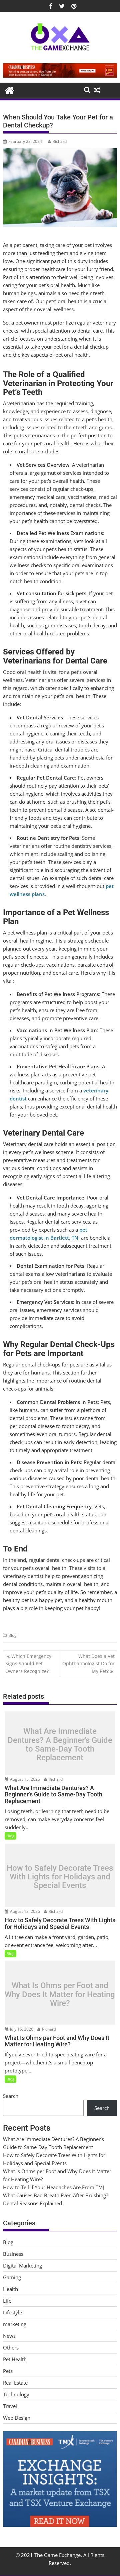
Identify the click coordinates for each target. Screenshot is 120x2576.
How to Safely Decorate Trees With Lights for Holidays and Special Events (60, 1877)
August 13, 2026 (24, 1911)
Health (10, 2289)
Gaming (12, 2277)
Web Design (17, 2418)
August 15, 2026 (24, 1779)
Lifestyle (12, 2312)
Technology (16, 2394)
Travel (10, 2406)
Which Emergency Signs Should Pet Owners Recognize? (28, 1664)
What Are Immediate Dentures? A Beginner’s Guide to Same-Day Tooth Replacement (60, 1745)
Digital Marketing (22, 2266)
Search (11, 2096)
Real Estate (15, 2383)
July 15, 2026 (21, 2029)
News (9, 2336)
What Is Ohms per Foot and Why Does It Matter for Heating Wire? (60, 1995)
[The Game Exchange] (9, 90)
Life (7, 2301)
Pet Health (15, 2359)
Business (13, 2254)
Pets (8, 2371)
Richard (60, 141)
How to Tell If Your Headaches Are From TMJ (53, 2187)
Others (11, 2347)
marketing (15, 2324)
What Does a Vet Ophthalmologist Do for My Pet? (88, 1664)
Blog (12, 1635)
